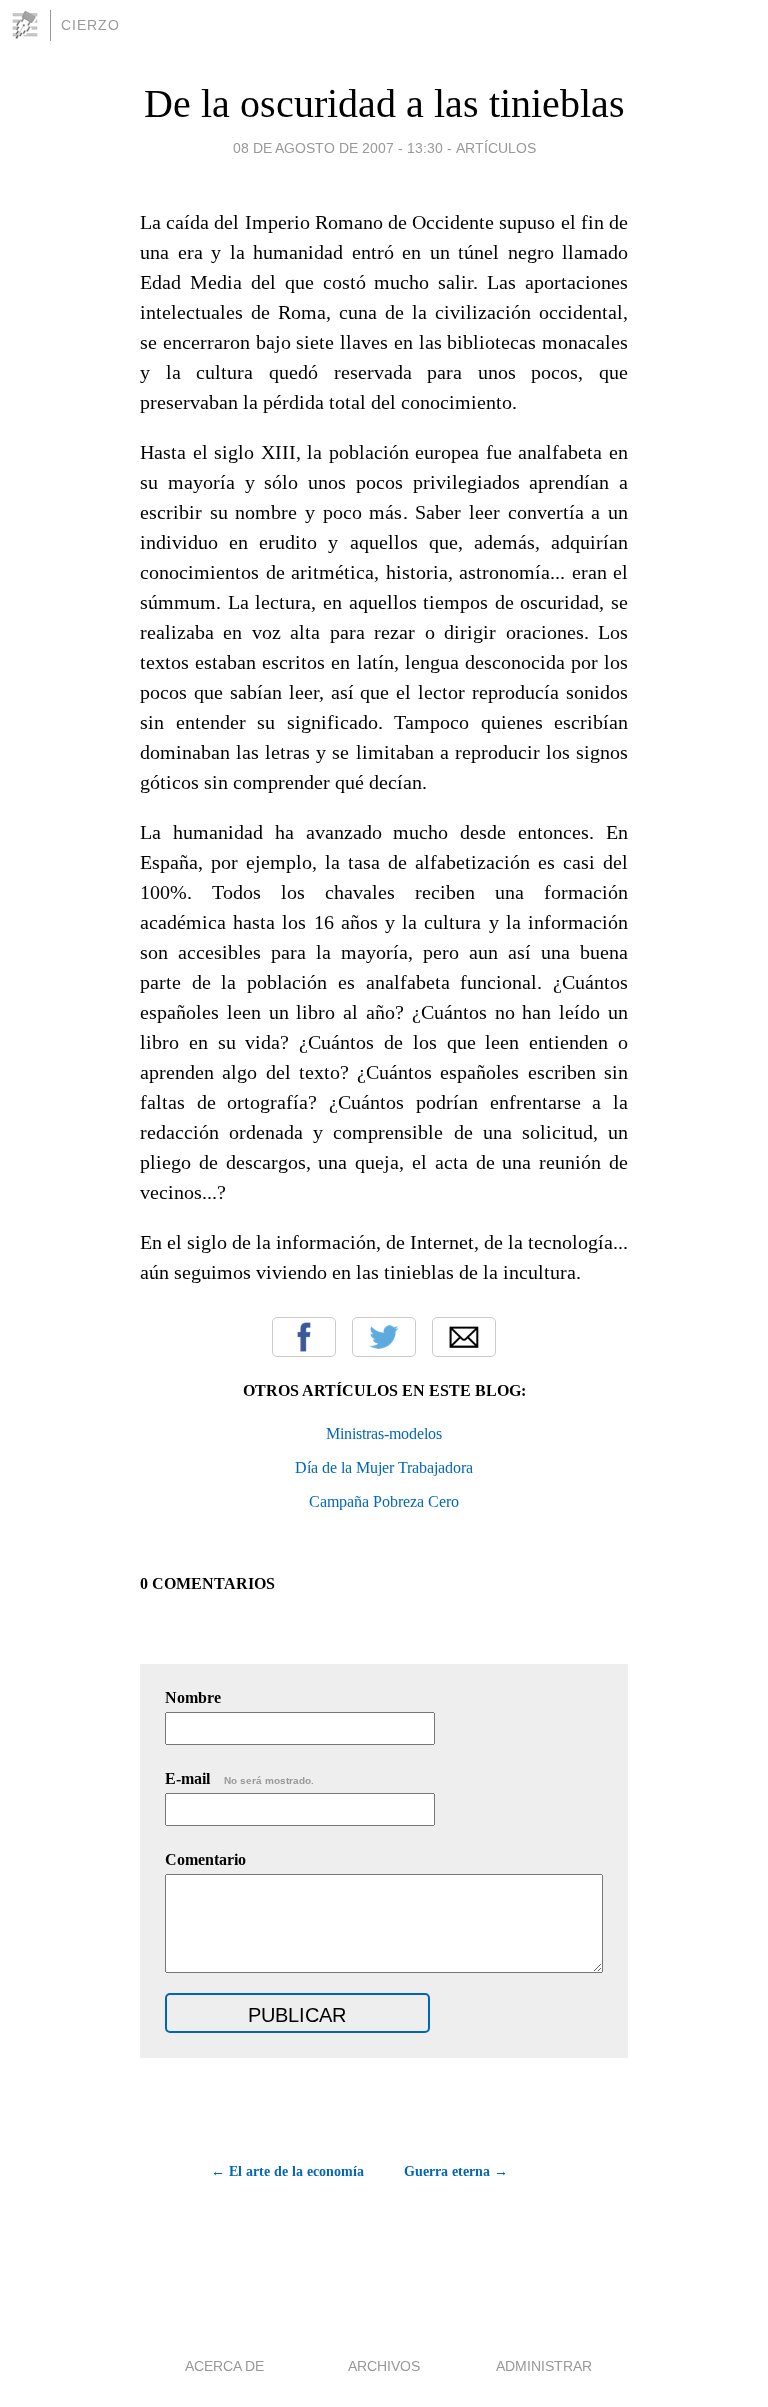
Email (464, 1337)
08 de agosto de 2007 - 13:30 (338, 148)
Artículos (496, 148)
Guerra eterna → (456, 2171)
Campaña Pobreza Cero (384, 1501)
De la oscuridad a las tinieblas (384, 103)
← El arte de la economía (287, 2171)
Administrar (544, 2366)
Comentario (205, 1859)
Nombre (193, 1697)
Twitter (384, 1337)
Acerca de (224, 2366)
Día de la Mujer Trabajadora (384, 1467)
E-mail (239, 1778)
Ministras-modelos (384, 1433)
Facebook (304, 1337)
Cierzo (90, 25)
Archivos (384, 2366)
